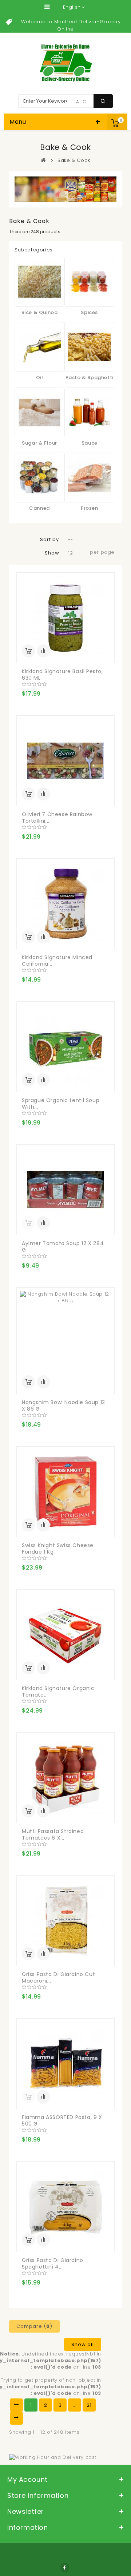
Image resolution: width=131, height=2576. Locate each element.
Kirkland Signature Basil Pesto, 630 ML (62, 675)
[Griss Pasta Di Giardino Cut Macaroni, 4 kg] (65, 1921)
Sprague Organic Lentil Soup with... (61, 1104)
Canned (39, 508)
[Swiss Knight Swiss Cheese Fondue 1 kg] (65, 1492)
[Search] (103, 101)
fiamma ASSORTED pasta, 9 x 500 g (62, 2120)
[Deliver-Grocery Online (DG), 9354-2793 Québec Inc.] (66, 63)
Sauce (90, 443)
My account (27, 2479)
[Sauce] (89, 412)
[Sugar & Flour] (39, 412)
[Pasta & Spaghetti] (89, 347)
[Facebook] (65, 2568)
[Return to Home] (44, 160)
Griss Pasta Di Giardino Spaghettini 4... (53, 2263)
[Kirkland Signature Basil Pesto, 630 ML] (65, 618)
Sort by (49, 539)
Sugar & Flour (39, 443)
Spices (89, 312)
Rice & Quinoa (40, 312)
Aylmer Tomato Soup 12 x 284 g (63, 1247)
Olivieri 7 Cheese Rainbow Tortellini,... (57, 818)
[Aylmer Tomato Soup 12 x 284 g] (65, 1190)
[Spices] (89, 282)
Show (52, 553)
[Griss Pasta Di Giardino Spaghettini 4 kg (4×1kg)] (65, 2207)
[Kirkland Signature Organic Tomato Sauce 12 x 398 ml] (65, 1635)
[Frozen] (89, 478)
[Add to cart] (28, 651)
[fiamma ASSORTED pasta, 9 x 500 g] (65, 2064)
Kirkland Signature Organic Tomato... (58, 1692)
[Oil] (39, 347)
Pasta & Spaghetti (90, 377)
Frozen (90, 508)
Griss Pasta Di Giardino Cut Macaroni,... (58, 1977)
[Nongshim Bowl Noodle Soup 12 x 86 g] (65, 1341)
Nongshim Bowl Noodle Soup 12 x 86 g (63, 1406)
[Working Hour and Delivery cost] (53, 2457)
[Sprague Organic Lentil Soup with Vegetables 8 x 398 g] (65, 1047)
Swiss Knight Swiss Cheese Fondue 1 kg (58, 1549)
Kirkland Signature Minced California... (57, 961)
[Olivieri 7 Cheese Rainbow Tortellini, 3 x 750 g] (65, 761)
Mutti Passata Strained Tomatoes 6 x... (53, 1834)
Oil (40, 377)
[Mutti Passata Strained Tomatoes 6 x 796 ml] (65, 1778)
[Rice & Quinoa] (39, 282)
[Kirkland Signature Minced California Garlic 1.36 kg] (65, 904)
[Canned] (39, 478)
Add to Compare (43, 651)
